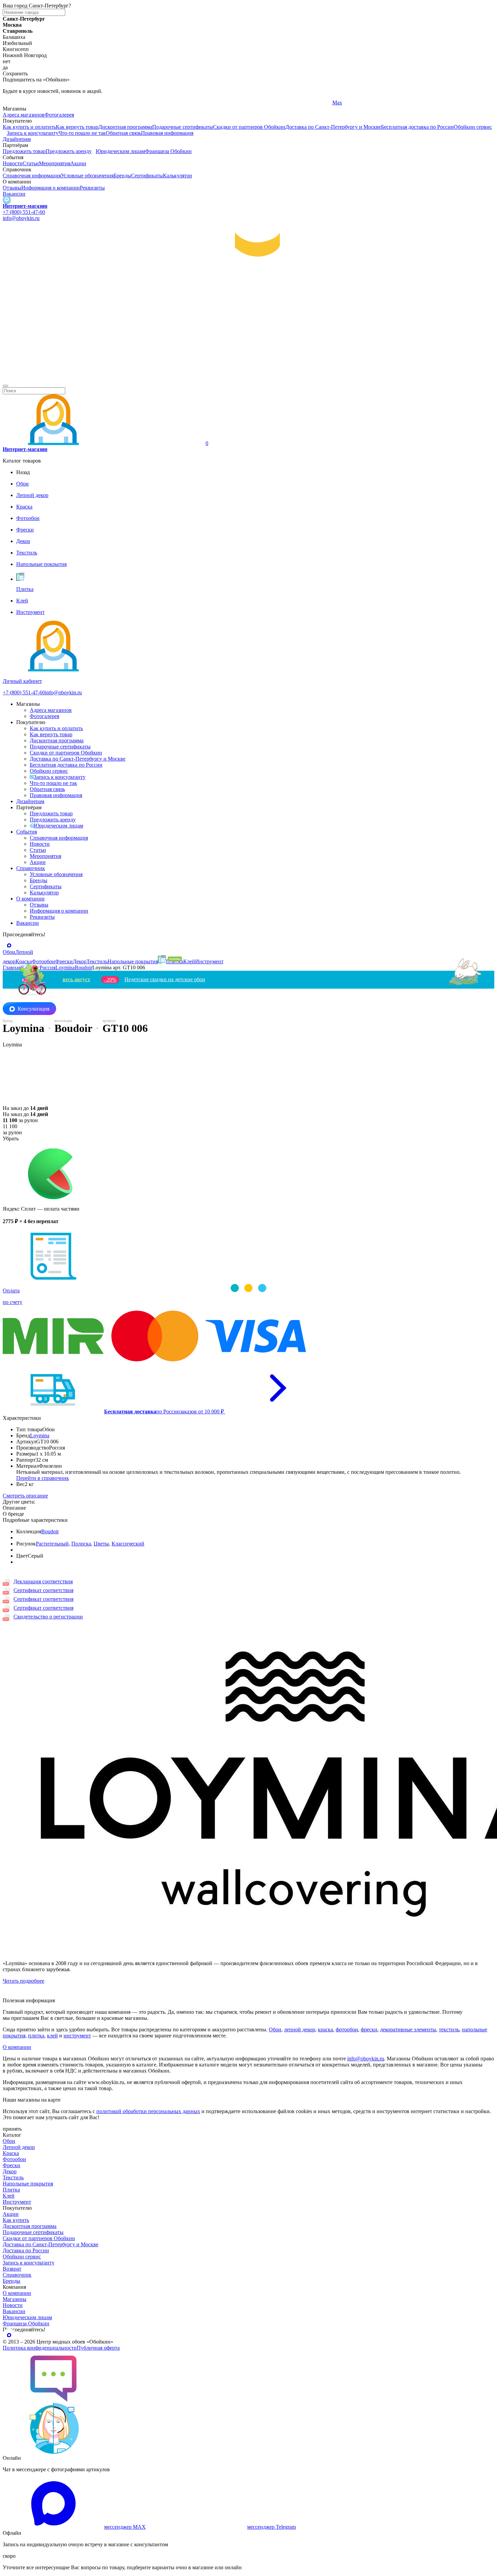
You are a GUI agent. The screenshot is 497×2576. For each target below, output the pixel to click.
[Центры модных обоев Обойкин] (249, 378)
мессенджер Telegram (271, 2527)
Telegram (13, 103)
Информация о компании (51, 188)
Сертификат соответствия (43, 1590)
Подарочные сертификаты (183, 127)
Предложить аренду (69, 151)
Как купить (16, 2220)
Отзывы (12, 188)
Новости (13, 163)
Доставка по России (26, 2250)
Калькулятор (177, 176)
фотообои (347, 2029)
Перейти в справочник (43, 1478)
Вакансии (14, 194)
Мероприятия (55, 163)
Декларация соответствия (43, 1581)
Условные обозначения (87, 176)
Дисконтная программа (125, 127)
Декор (10, 2171)
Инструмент (17, 2202)
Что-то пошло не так (82, 133)
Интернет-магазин (25, 206)
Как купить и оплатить (29, 127)
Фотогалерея (59, 115)
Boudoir (50, 1531)
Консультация (33, 1009)
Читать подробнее (23, 1981)
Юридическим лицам (120, 151)
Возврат (12, 2269)
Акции (78, 163)
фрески (369, 2029)
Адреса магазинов (24, 115)
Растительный (52, 1544)
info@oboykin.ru (21, 218)
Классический (128, 1544)
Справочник (31, 868)
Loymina (40, 1435)
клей (52, 2036)
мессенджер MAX (125, 2527)
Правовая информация (167, 133)
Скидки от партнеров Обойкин (249, 127)
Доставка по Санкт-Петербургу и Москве (333, 127)
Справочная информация (32, 176)
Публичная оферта (98, 2348)
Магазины (15, 2299)
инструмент (77, 2036)
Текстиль (13, 2177)
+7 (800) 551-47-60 (24, 212)
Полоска (81, 1544)
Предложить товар (24, 151)
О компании (30, 899)
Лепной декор (19, 2147)
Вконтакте (179, 103)
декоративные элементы (408, 2029)
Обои (275, 2029)
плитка (36, 2036)
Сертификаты (147, 176)
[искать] (5, 386)
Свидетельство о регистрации (48, 1617)
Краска (11, 2153)
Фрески (11, 2165)
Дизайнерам (17, 139)
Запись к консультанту (33, 133)
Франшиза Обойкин (168, 151)
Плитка (11, 2190)
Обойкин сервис (473, 127)
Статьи (31, 163)
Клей (9, 2196)
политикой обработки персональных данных (148, 2111)
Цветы (101, 1544)
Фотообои (14, 2159)
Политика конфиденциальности (40, 2348)
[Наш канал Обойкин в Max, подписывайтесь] (7, 200)
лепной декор (300, 2029)
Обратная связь (123, 133)
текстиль (449, 2029)
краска (325, 2029)
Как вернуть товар (77, 127)
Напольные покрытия (28, 2184)
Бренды (122, 176)
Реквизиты (92, 188)
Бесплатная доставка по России (417, 127)
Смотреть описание (25, 1496)
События (27, 832)
